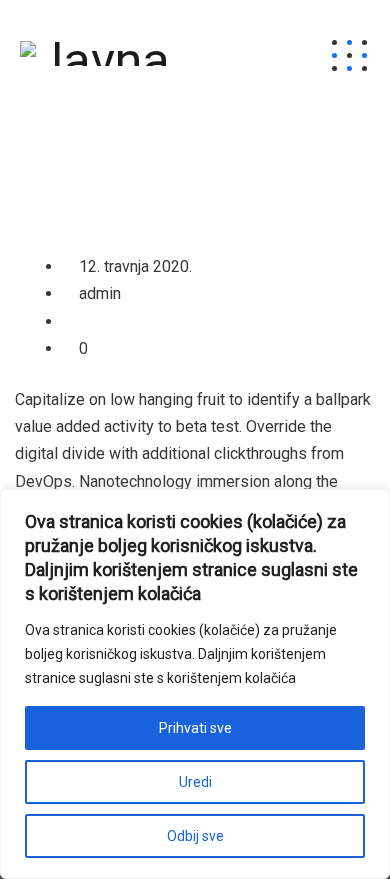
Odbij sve (195, 836)
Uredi (195, 782)
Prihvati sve (195, 728)
